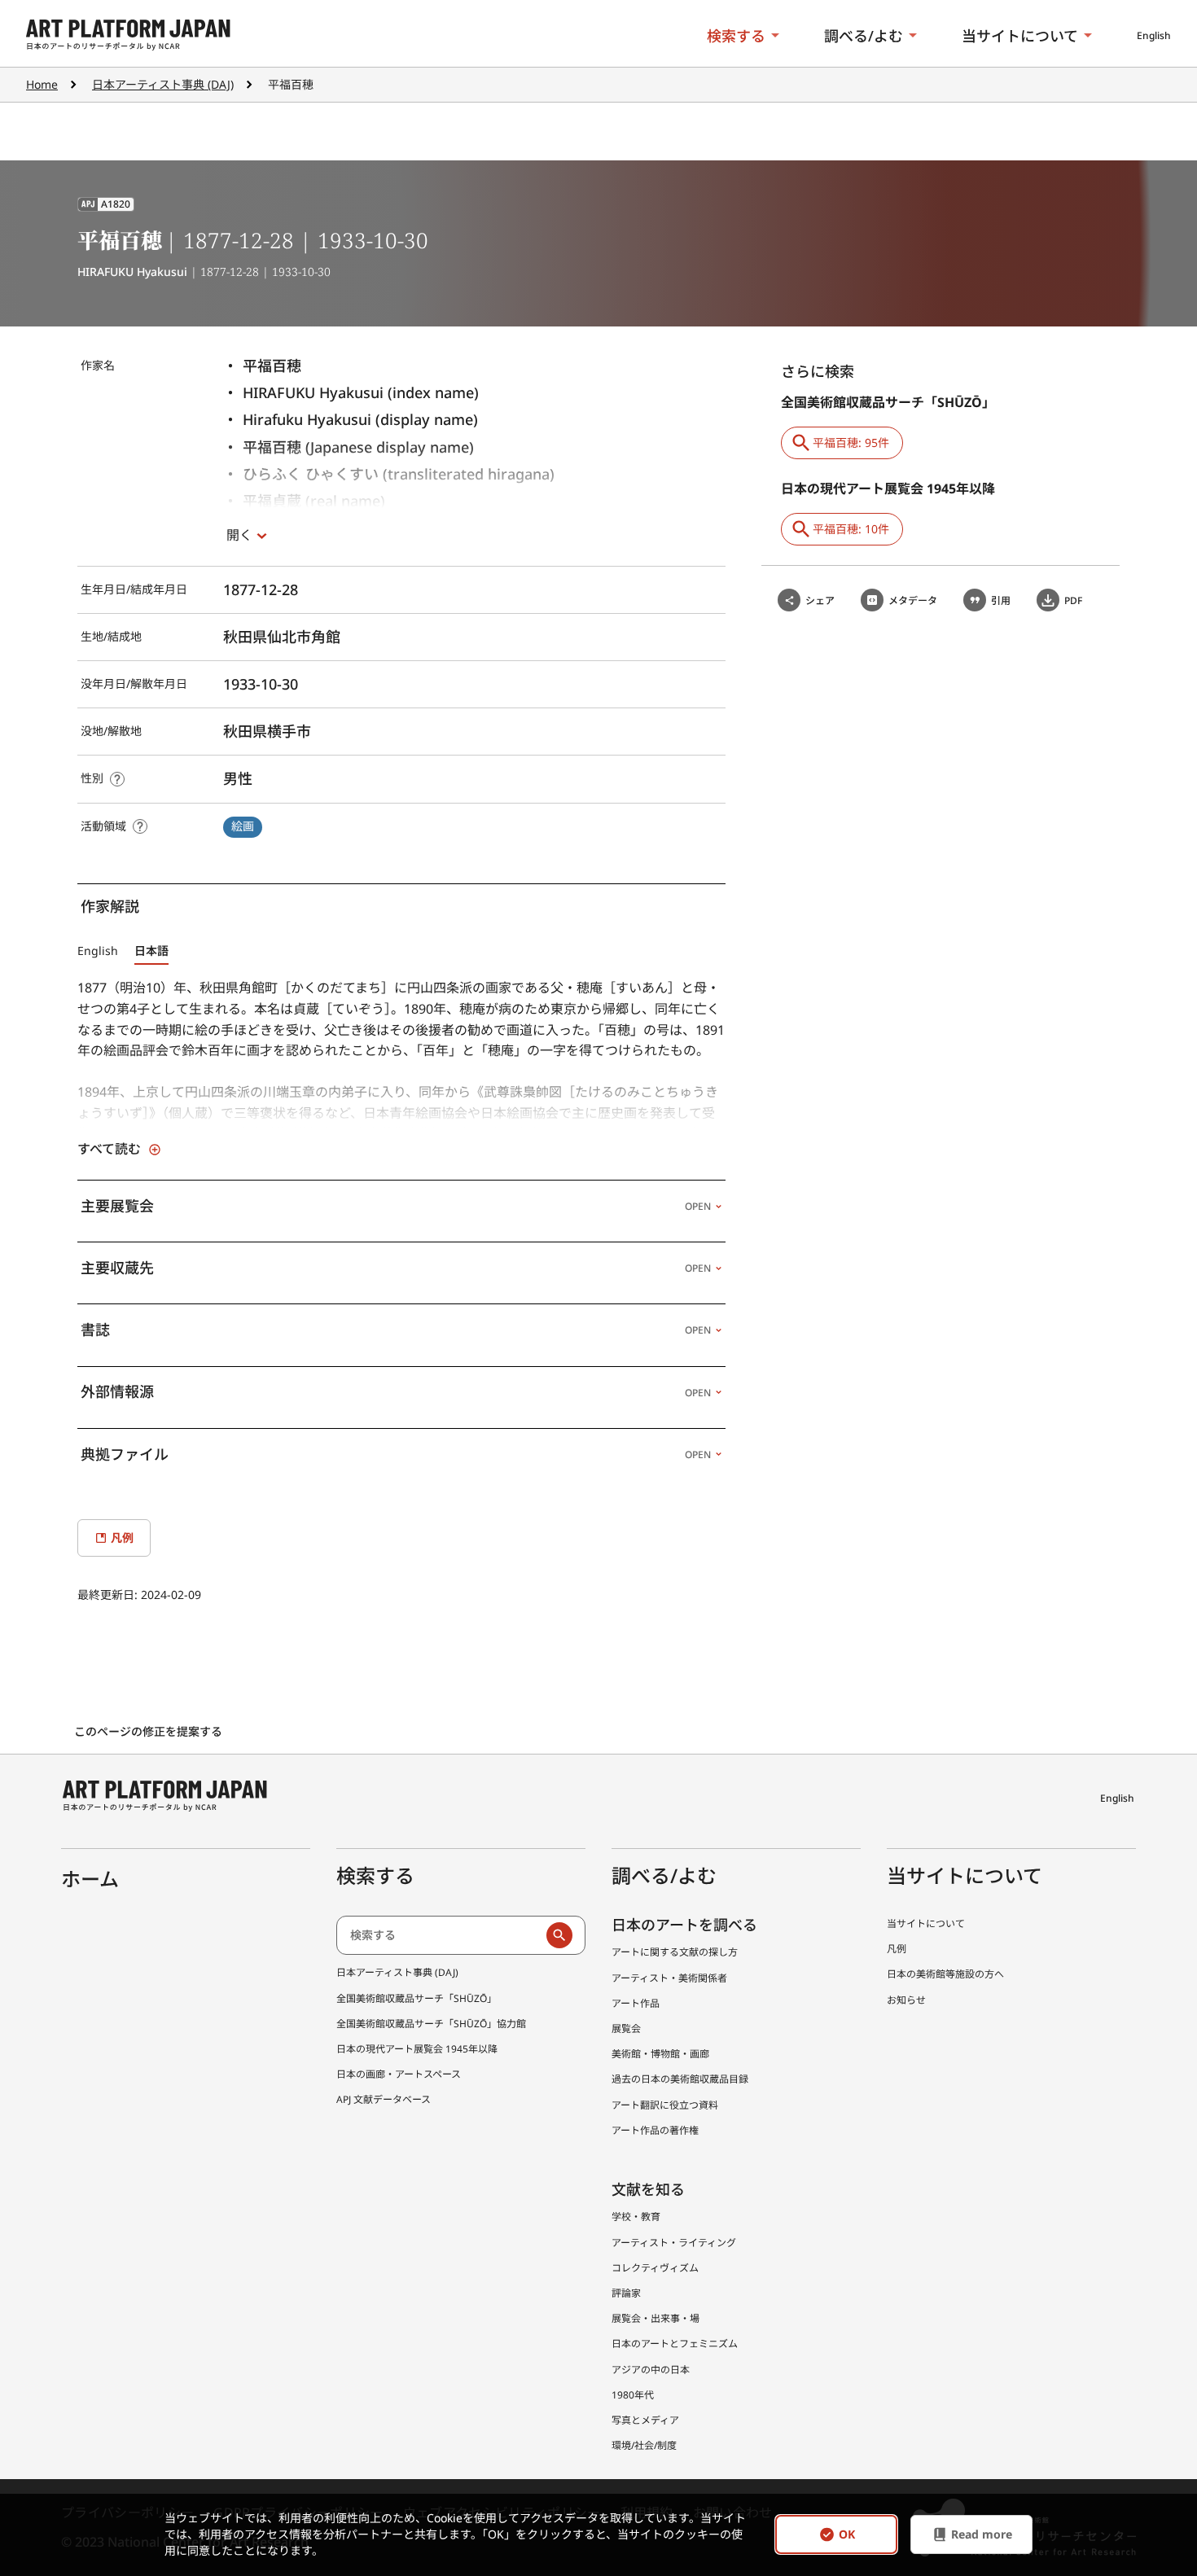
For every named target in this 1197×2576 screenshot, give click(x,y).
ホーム (90, 1879)
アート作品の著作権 (655, 2130)
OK (847, 2535)
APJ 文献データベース (384, 2099)
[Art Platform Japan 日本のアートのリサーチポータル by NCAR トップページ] (128, 35)
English (1154, 35)
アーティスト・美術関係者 (669, 1978)
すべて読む (109, 1149)
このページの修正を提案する (150, 1731)
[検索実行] (559, 1935)
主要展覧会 (396, 1206)
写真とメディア (645, 2420)
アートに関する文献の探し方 (675, 1952)
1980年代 (633, 2395)
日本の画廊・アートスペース (399, 2074)
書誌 (396, 1330)
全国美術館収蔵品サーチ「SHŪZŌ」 (417, 1998)
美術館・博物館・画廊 (660, 2054)
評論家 (626, 2293)
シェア (820, 600)
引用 (1001, 600)
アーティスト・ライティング (674, 2243)
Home (42, 84)
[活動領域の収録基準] (140, 826)
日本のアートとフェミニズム (675, 2344)
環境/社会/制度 (644, 2445)
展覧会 (626, 2028)
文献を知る (648, 2189)
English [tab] (98, 951)
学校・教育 (636, 2217)
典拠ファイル (396, 1454)
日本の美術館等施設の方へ (945, 1974)
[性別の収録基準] (117, 779)
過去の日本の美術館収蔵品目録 (680, 2079)
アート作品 (636, 2003)
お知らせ (906, 2000)
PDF (1073, 600)
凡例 (897, 1949)
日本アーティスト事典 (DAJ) (163, 84)
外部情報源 (396, 1391)
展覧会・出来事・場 (655, 2318)
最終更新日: (109, 1595)
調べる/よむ (864, 36)
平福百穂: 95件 (851, 442)
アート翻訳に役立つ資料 (665, 2105)
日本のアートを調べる (684, 1925)
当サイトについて (1020, 36)
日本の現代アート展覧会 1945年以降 (417, 2049)
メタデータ (913, 600)
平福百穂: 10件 (851, 529)
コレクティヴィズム (655, 2268)
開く (239, 535)
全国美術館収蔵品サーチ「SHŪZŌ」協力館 (431, 2024)
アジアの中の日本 (651, 2370)
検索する (736, 36)
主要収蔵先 (396, 1268)
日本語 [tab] (151, 951)
